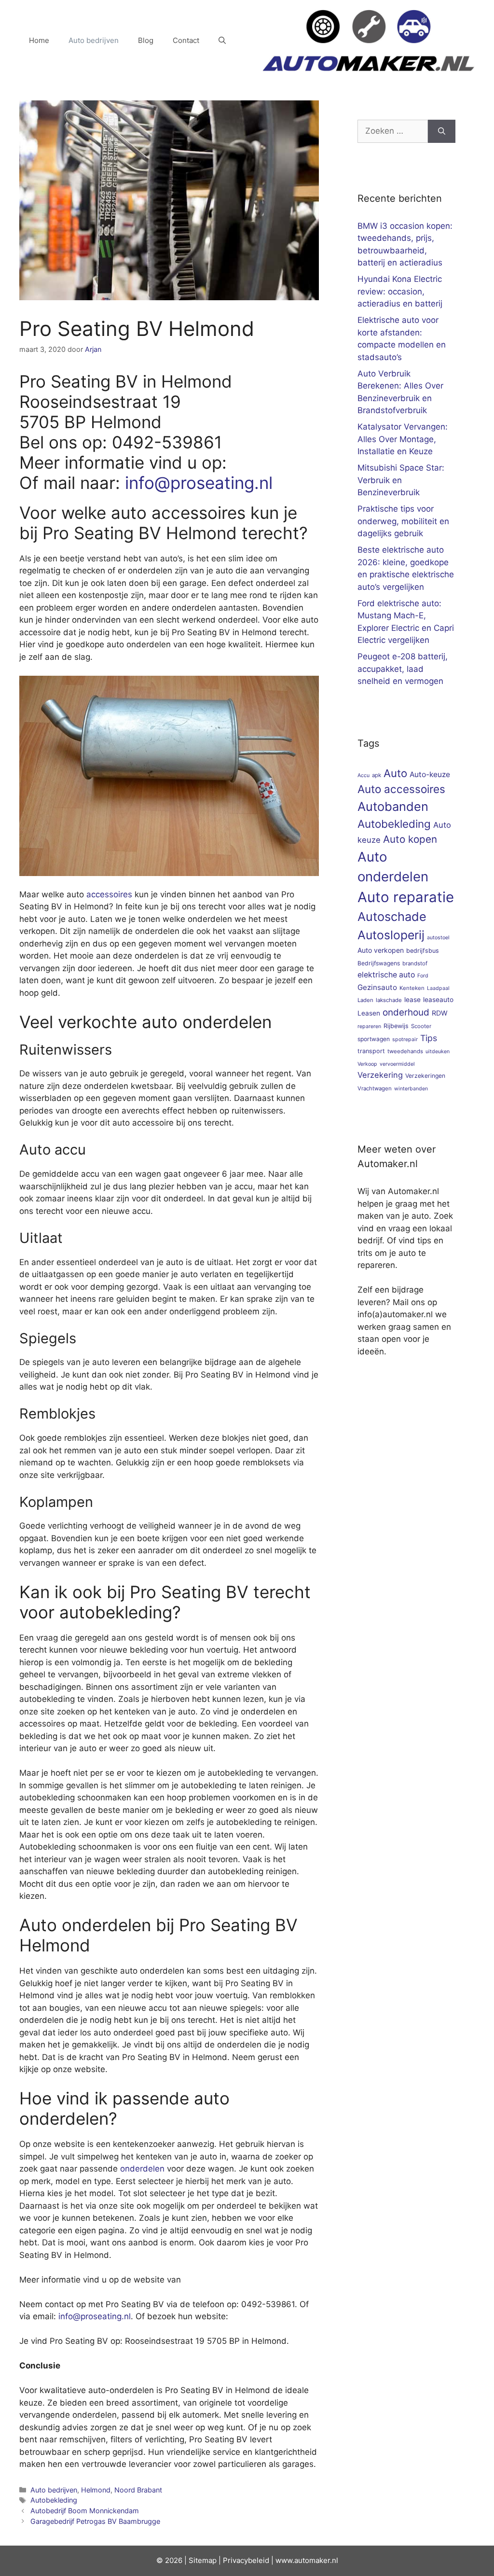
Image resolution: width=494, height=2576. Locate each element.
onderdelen (142, 2169)
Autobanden (393, 806)
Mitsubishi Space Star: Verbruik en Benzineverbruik (401, 480)
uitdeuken (438, 1051)
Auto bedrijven (94, 40)
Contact (186, 40)
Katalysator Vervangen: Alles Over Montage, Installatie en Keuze (403, 439)
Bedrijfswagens (379, 963)
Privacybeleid (246, 2560)
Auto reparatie (406, 897)
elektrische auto (386, 975)
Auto (395, 773)
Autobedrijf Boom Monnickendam (85, 2511)
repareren (369, 1026)
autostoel (438, 938)
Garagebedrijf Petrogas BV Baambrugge (95, 2521)
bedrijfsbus (423, 951)
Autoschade (392, 917)
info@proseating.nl (199, 483)
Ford (423, 976)
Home (39, 40)
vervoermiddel (397, 1064)
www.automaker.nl (307, 2560)
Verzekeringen (425, 1076)
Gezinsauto (377, 987)
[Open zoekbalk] (222, 41)
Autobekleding (54, 2500)
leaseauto (438, 1000)
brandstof (415, 963)
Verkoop (367, 1064)
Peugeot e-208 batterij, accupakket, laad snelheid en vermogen (403, 669)
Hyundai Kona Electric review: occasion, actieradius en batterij (400, 291)
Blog (146, 40)
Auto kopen (410, 839)
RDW (440, 1013)
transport (371, 1051)
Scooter (421, 1026)
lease (412, 1000)
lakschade (389, 1000)
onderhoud (406, 1012)
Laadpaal (438, 988)
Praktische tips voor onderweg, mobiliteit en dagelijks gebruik (403, 521)
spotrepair (405, 1039)
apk (377, 775)
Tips (429, 1038)
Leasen (369, 1013)
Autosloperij (391, 935)
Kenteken (412, 988)
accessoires (109, 894)
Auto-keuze (430, 774)
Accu (364, 775)
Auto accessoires (401, 789)
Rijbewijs (396, 1026)
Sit (193, 2560)
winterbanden (411, 1089)
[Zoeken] (442, 131)
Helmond (96, 2490)
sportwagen (374, 1039)
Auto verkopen (381, 950)
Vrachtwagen (375, 1088)
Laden (365, 1000)
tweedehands (405, 1051)
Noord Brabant (138, 2490)
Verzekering (380, 1075)
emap (207, 2560)
